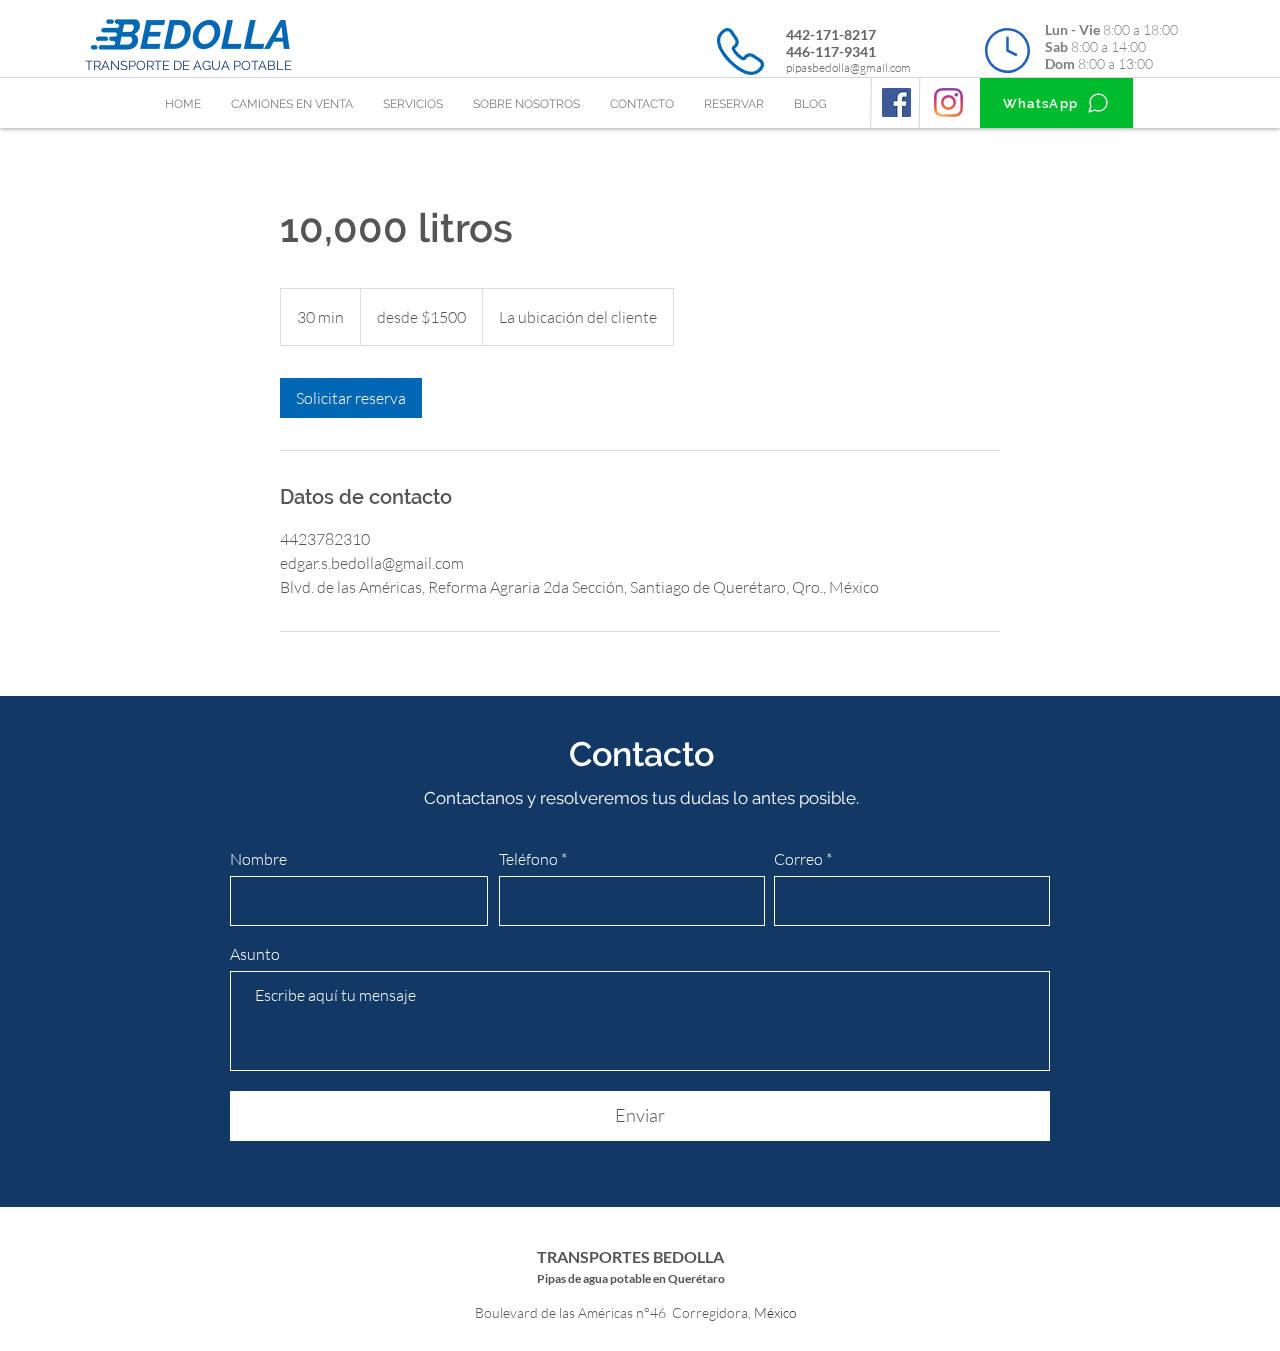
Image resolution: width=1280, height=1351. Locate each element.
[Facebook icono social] (896, 102)
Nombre (258, 859)
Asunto (255, 954)
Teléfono (530, 859)
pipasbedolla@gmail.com (848, 67)
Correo (798, 859)
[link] (351, 398)
